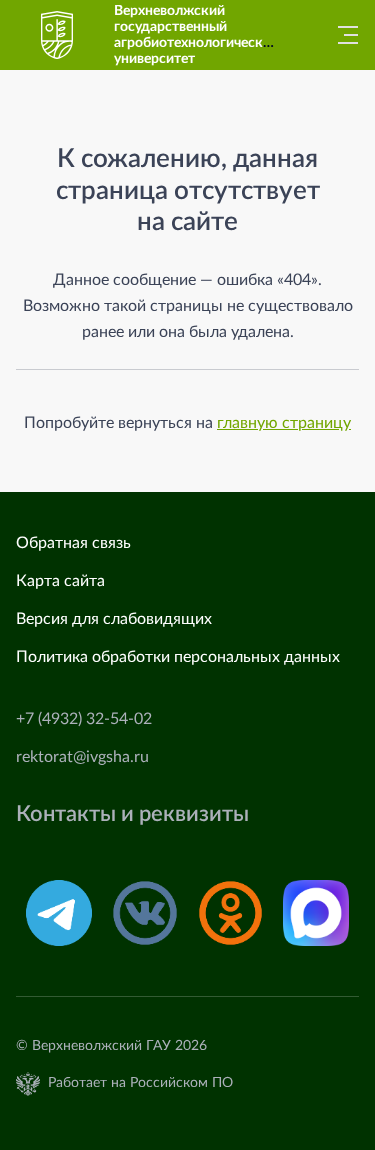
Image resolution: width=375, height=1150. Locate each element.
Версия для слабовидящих (114, 619)
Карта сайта (60, 581)
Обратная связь (73, 543)
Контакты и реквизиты (132, 814)
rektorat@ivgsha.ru (82, 757)
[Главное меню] (342, 35)
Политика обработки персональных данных (178, 657)
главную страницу (284, 423)
